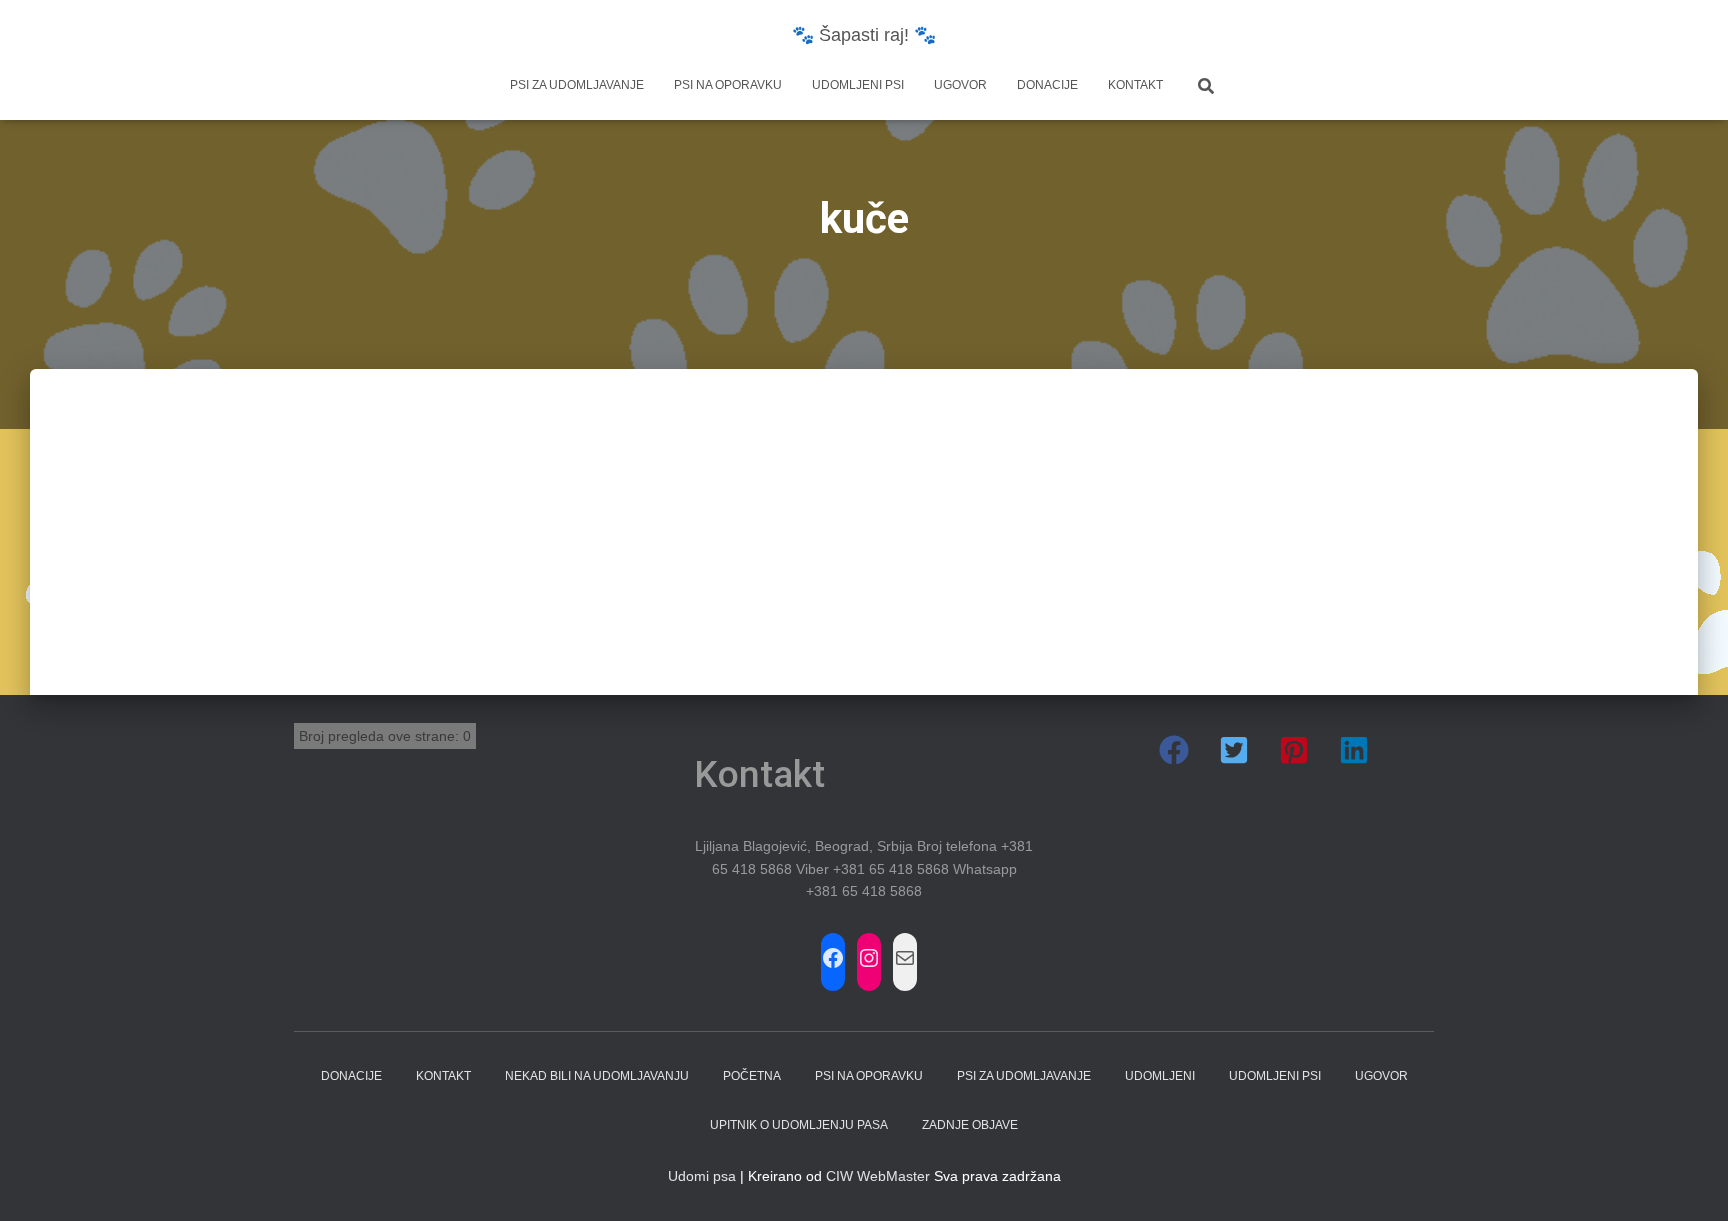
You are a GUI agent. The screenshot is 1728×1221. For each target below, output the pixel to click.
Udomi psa (702, 1176)
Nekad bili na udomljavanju (597, 1076)
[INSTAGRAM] (869, 958)
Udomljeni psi (858, 85)
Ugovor (960, 85)
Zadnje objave (970, 1125)
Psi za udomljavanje (577, 85)
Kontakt (1135, 85)
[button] (1174, 750)
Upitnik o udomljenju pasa (799, 1125)
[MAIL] (905, 958)
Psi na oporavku (728, 85)
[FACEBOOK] (833, 958)
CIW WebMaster (878, 1176)
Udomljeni (1160, 1076)
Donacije (1047, 85)
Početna (752, 1076)
